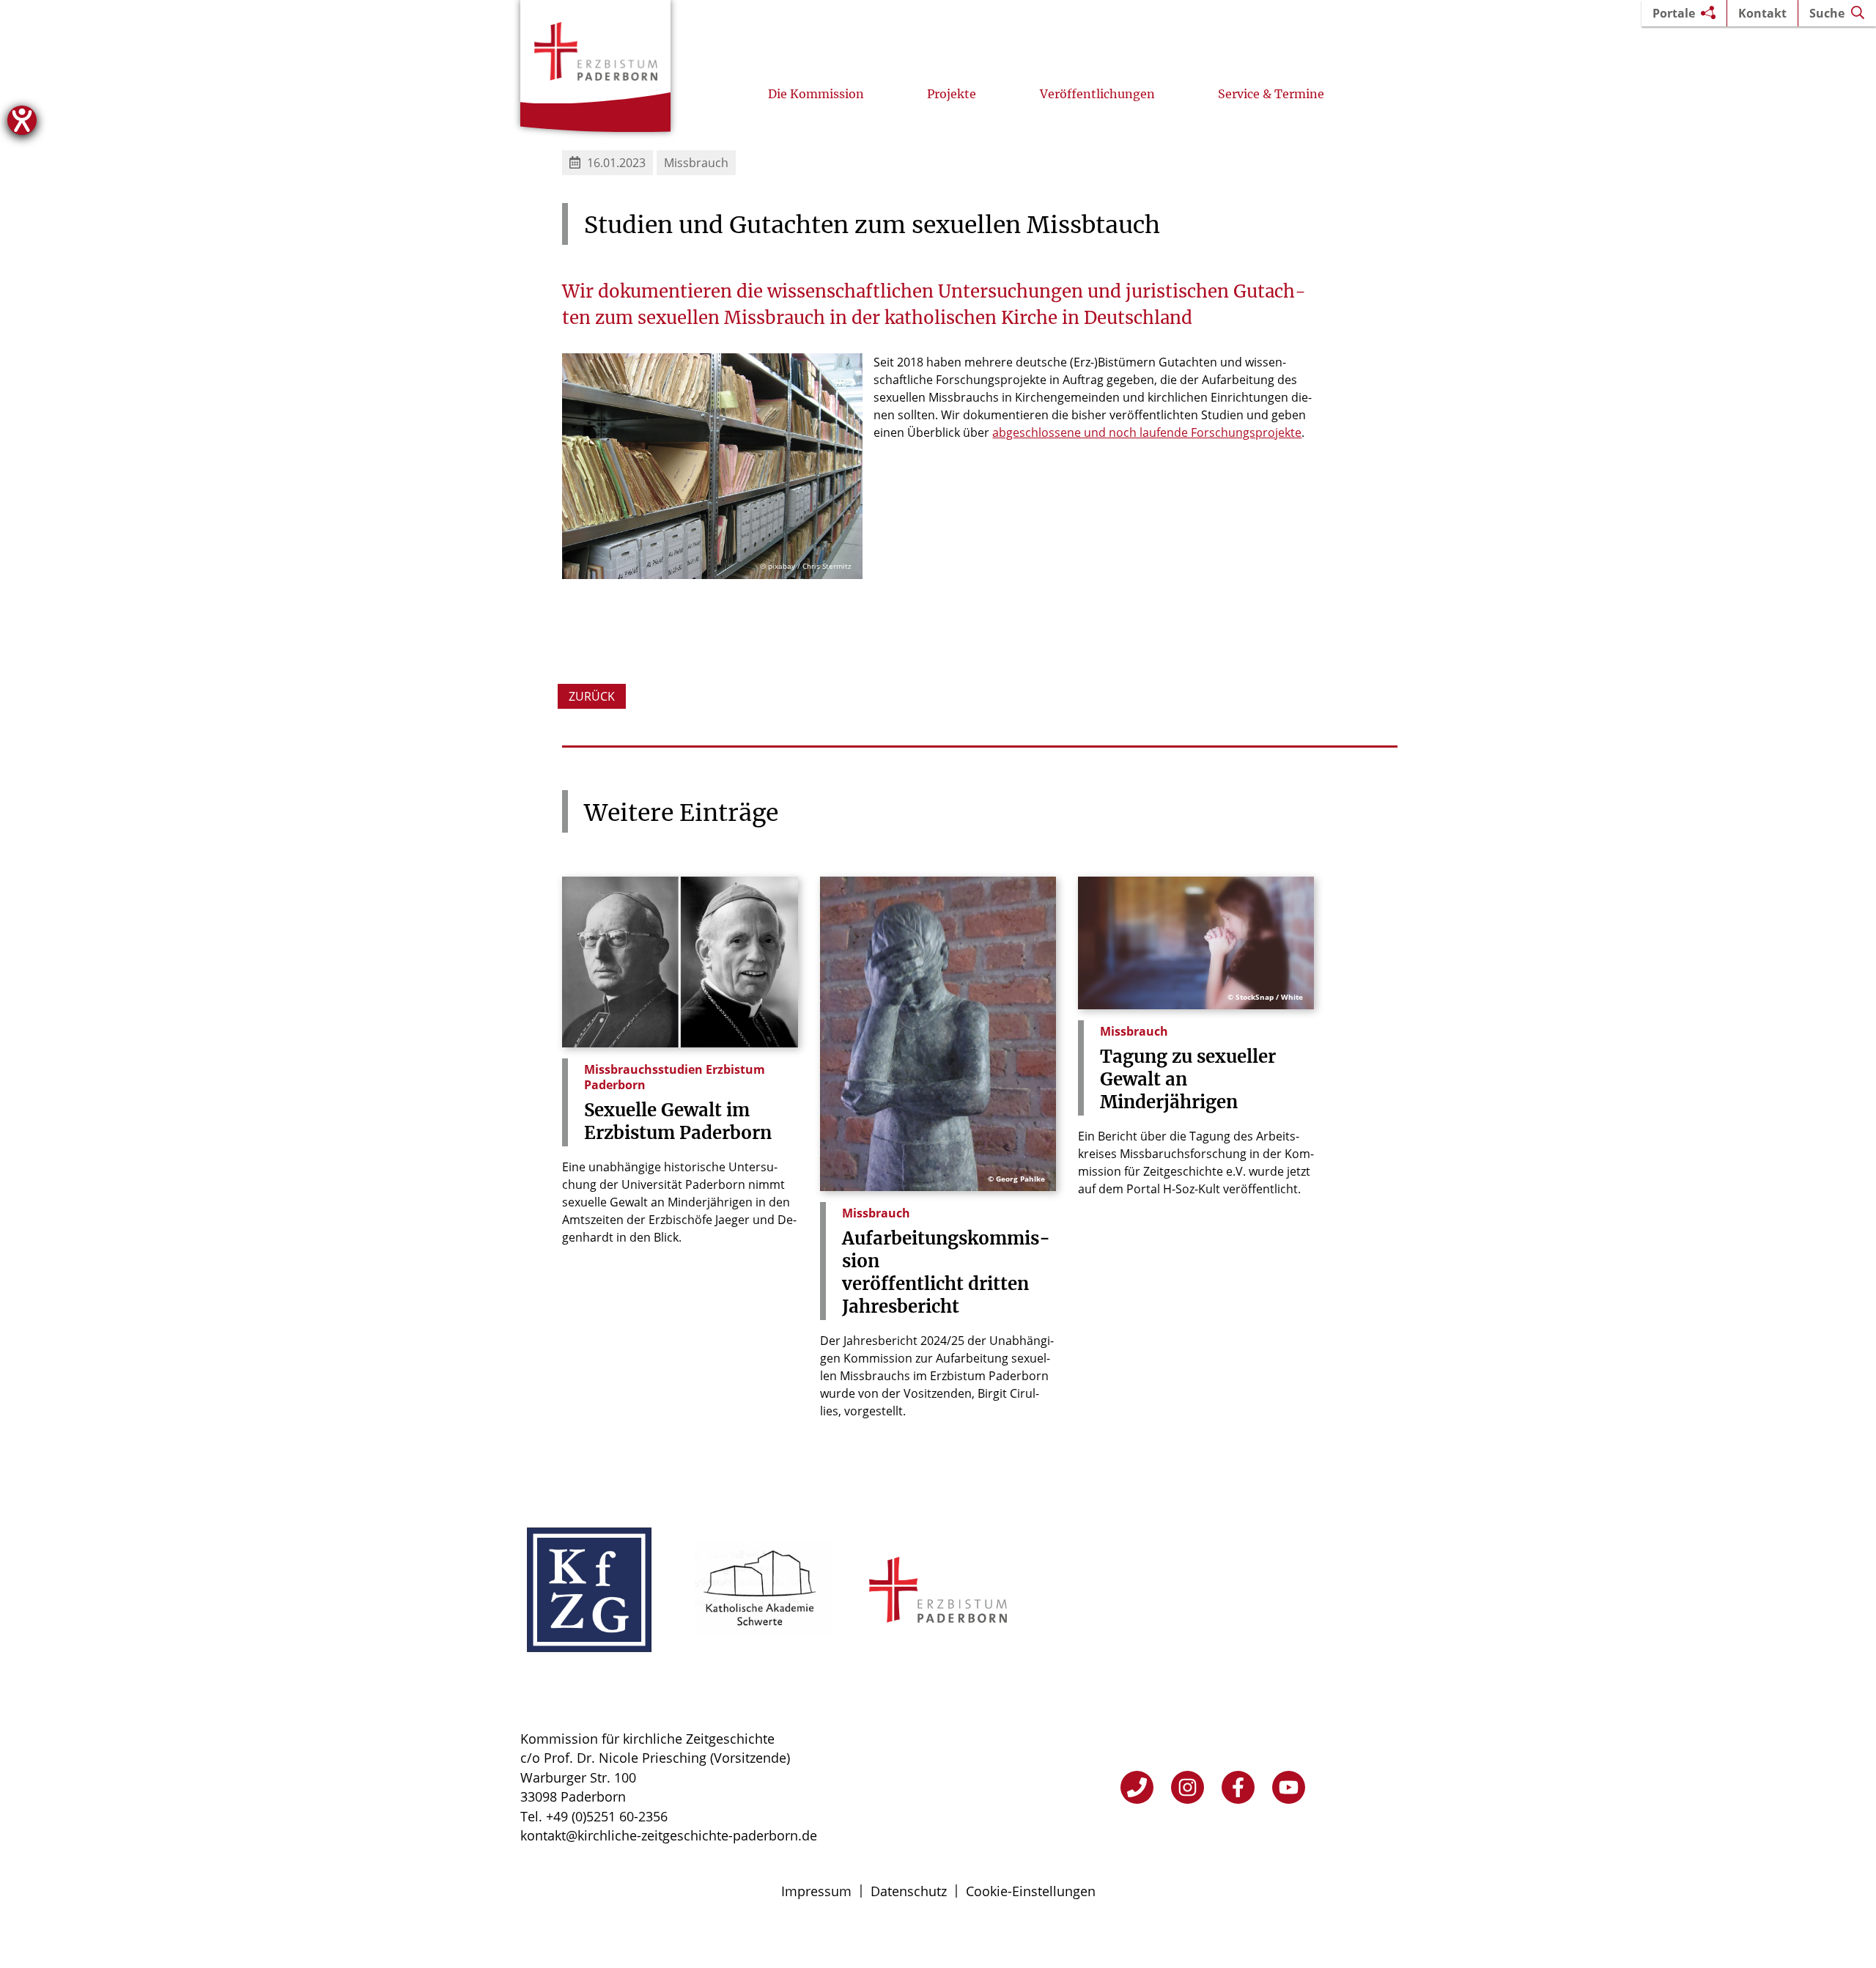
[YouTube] (1289, 1787)
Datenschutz (909, 1891)
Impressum (816, 1891)
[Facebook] (1238, 1787)
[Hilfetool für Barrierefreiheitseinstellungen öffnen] (22, 120)
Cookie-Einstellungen (1031, 1891)
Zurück (592, 696)
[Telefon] (1137, 1787)
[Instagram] (1188, 1787)
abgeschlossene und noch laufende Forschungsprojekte (1147, 432)
